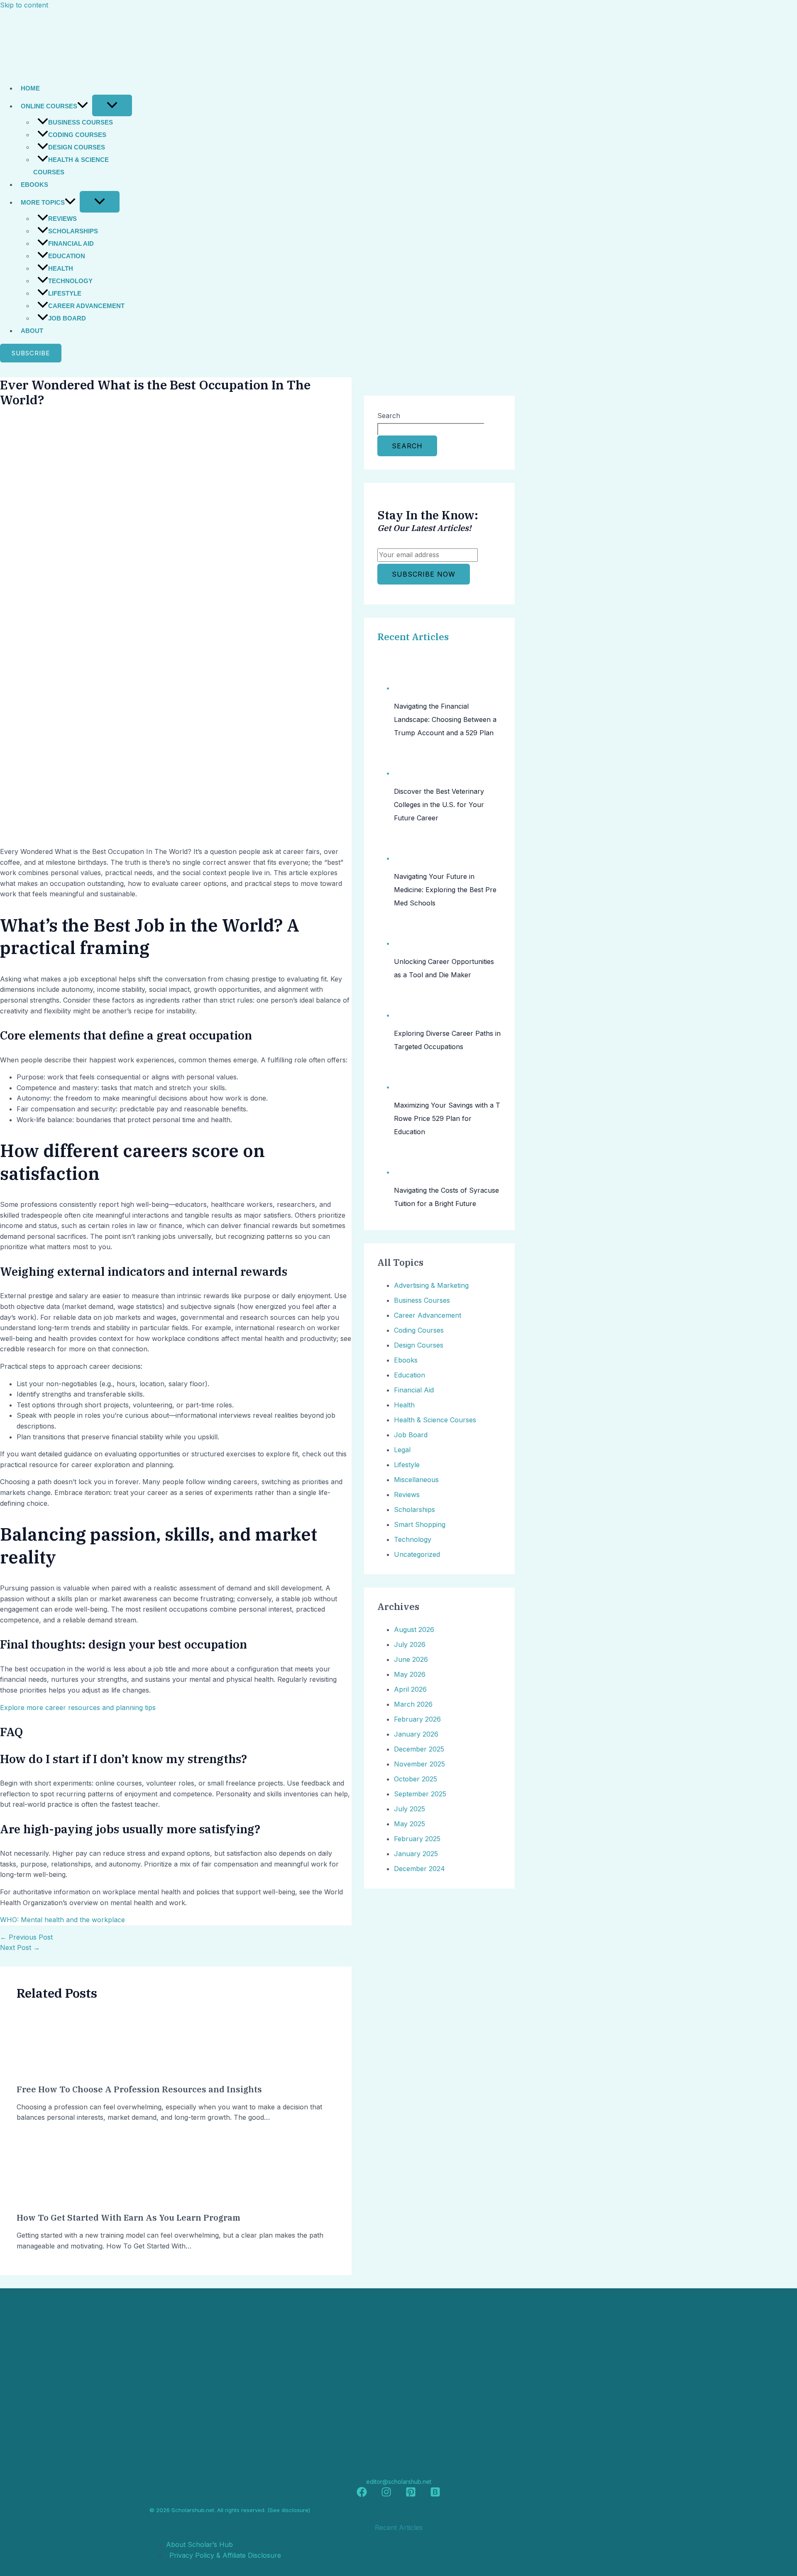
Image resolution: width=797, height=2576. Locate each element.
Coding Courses (77, 135)
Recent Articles (413, 637)
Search (389, 416)
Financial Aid (71, 243)
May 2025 (410, 1824)
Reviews (62, 219)
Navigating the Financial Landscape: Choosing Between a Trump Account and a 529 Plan (445, 719)
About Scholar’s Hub (199, 2544)
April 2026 (410, 1689)
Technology (70, 281)
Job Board (67, 318)
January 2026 (416, 1734)
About (32, 331)
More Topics (43, 202)
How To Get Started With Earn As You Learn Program (128, 2218)
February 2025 (417, 1839)
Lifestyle (65, 293)
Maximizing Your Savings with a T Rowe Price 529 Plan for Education (447, 1118)
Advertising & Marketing (431, 1285)
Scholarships (73, 231)
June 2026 (411, 1659)
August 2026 (414, 1629)
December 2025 (419, 1749)
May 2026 (410, 1674)
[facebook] (362, 2495)
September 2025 (420, 1794)
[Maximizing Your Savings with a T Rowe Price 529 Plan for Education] (410, 1087)
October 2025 (416, 1779)
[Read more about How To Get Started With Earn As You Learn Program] (48, 2200)
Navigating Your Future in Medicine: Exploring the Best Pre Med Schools (445, 890)
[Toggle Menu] (112, 105)
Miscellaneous (416, 1480)
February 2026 (417, 1719)
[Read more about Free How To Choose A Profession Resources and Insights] (48, 2071)
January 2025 (416, 1854)
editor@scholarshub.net (399, 2482)
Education (67, 256)
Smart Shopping (420, 1524)
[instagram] (386, 2495)
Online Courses (49, 106)
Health (61, 268)
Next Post (20, 1947)
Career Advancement (86, 306)
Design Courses (77, 147)
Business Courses (81, 122)
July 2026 (410, 1644)
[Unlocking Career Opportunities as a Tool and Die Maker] (410, 943)
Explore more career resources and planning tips (78, 1708)
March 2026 (413, 1704)
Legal (402, 1450)
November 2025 (419, 1764)
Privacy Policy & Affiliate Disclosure (225, 2555)
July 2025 (410, 1809)
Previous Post (26, 1937)
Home (30, 88)
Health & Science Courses (71, 166)
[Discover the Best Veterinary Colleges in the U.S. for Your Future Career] (410, 773)
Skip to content (24, 5)
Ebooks (34, 185)
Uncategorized (417, 1554)
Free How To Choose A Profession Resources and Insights (139, 2089)
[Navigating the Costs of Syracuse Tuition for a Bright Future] (410, 1172)
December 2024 (419, 1869)
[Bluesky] (435, 2495)
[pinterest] (411, 2495)
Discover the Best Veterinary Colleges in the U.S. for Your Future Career (439, 805)
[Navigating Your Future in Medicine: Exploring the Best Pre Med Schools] (410, 858)
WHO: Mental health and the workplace (62, 1920)
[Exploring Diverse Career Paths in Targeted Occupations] (410, 1015)
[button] (83, 106)
